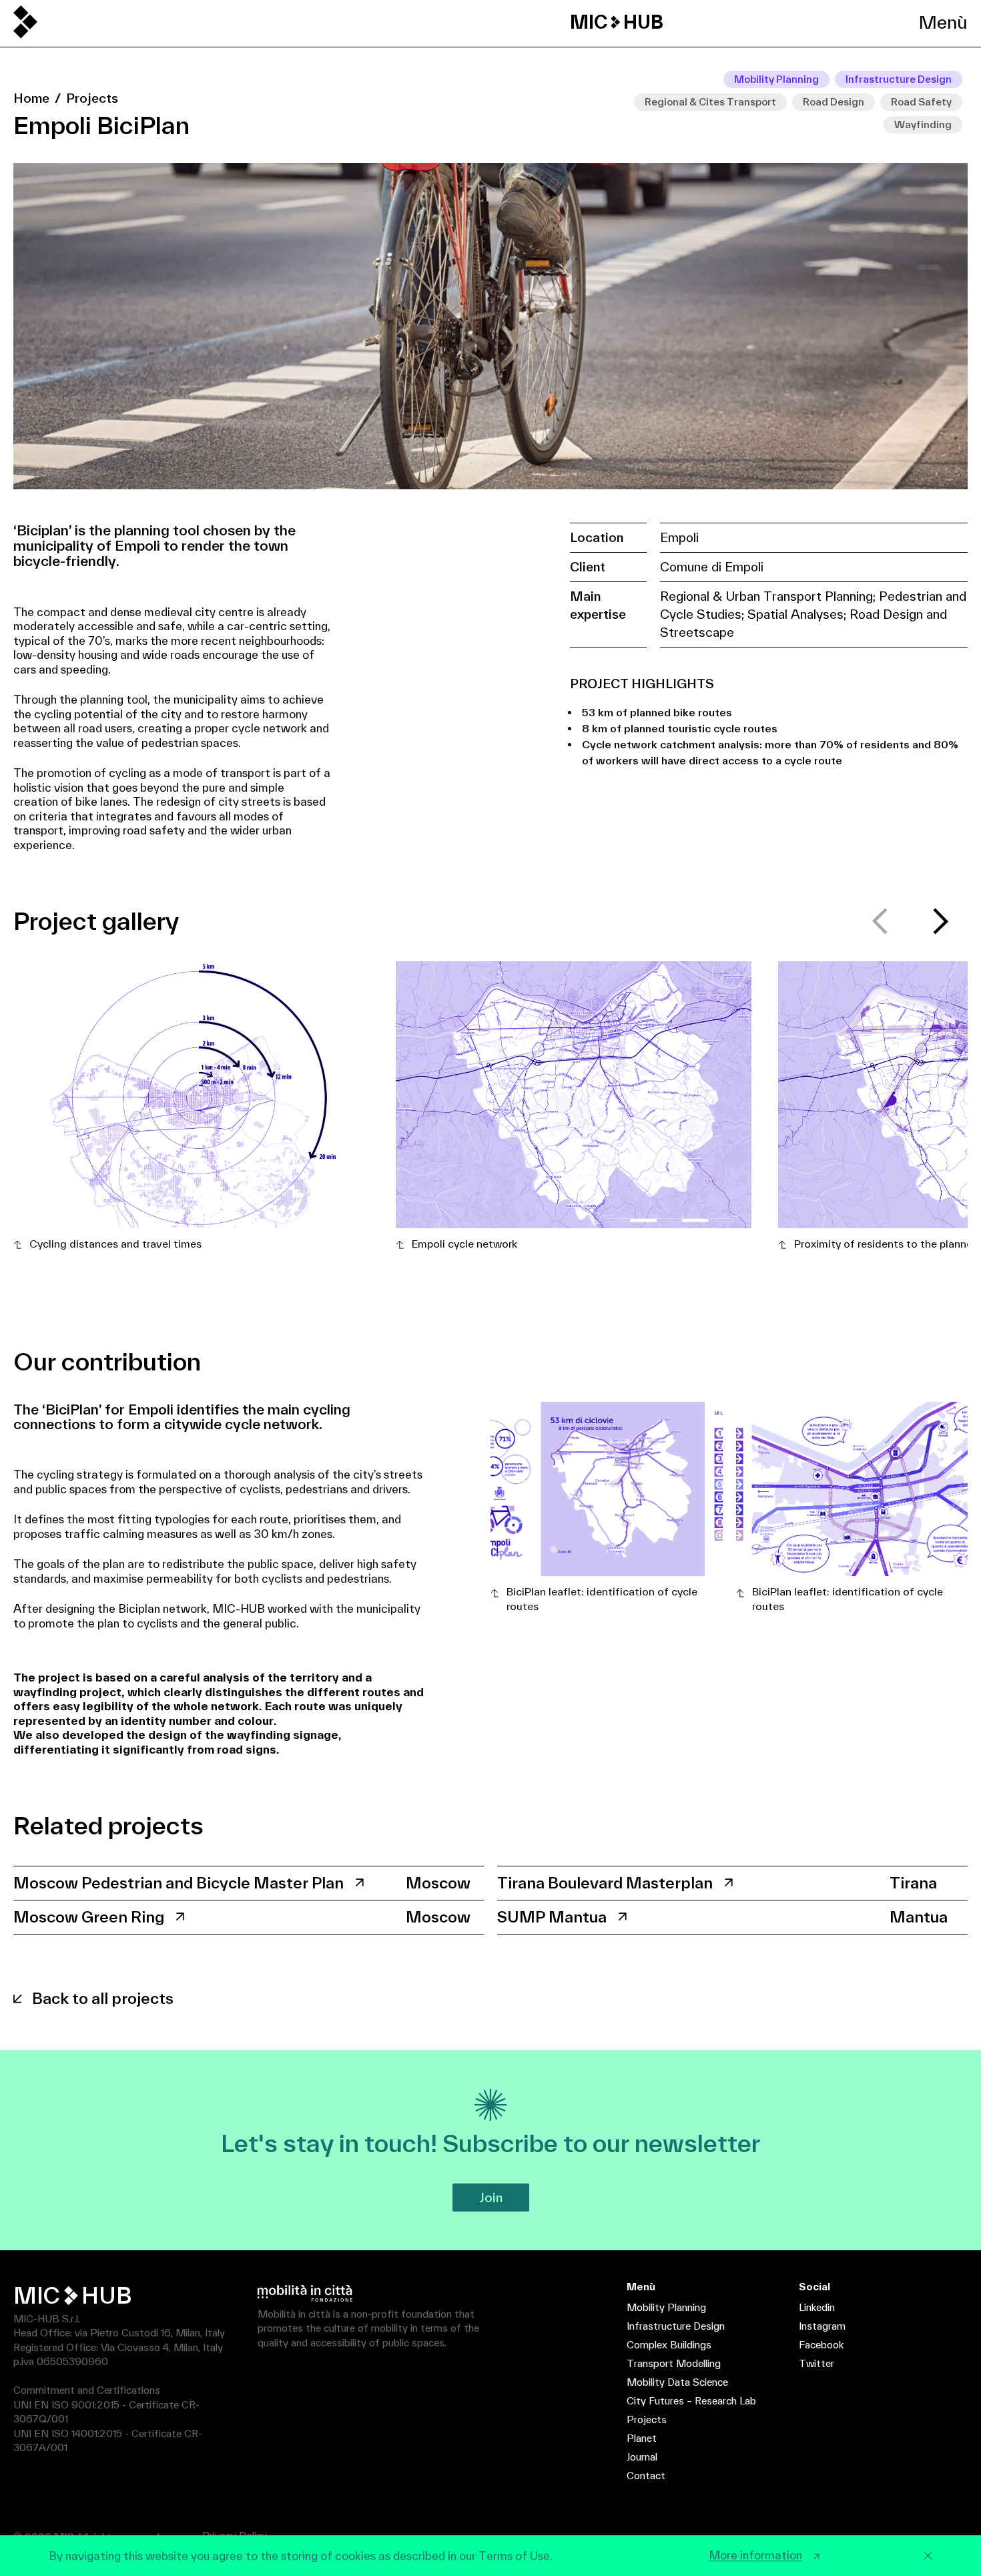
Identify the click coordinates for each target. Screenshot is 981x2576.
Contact (646, 2476)
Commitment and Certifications (87, 2390)
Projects (92, 98)
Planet (642, 2438)
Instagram (822, 2326)
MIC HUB (617, 22)
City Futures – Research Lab (691, 2401)
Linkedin (817, 2307)
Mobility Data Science (677, 2382)
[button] (941, 921)
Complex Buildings (669, 2345)
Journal (642, 2457)
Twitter (816, 2363)
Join (491, 2198)
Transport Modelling (674, 2363)
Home (31, 98)
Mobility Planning (666, 2307)
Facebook (821, 2345)
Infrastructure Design (676, 2326)
